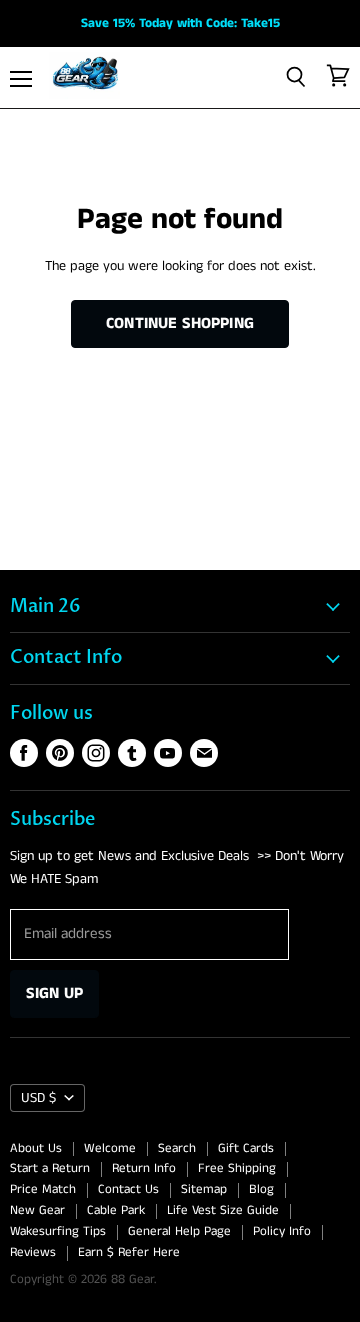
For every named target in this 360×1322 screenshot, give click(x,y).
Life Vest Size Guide (223, 1210)
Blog (261, 1189)
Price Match (43, 1189)
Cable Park (116, 1210)
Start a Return (50, 1168)
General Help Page (179, 1231)
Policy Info (282, 1231)
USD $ (38, 1098)
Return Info (144, 1168)
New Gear (37, 1210)
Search (177, 1148)
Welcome (110, 1148)
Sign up (54, 993)
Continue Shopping (180, 323)
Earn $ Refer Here (129, 1252)
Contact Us (128, 1189)
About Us (36, 1148)
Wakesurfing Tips (58, 1231)
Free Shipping (237, 1168)
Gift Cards (246, 1148)
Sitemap (204, 1189)
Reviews (33, 1252)
